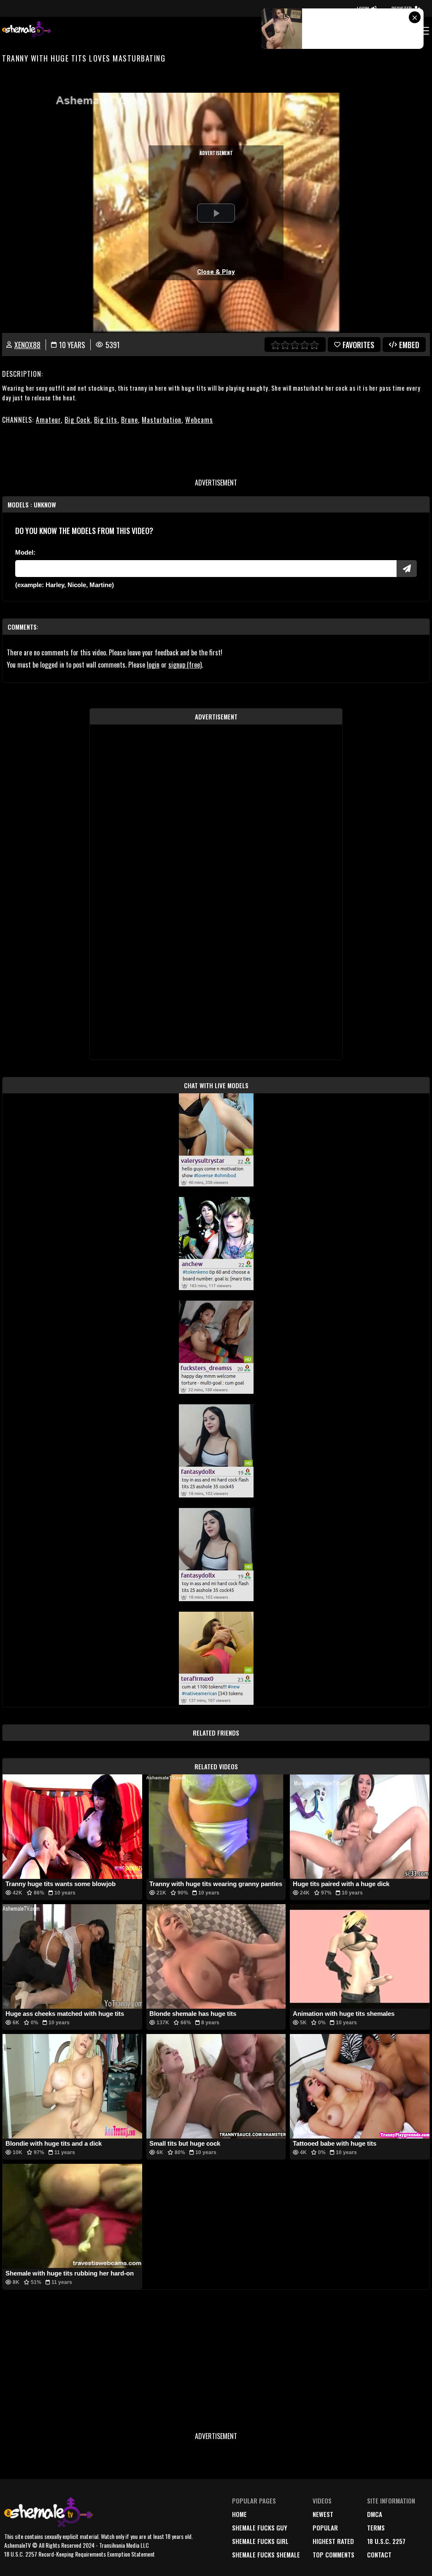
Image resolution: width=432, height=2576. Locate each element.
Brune (130, 420)
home (239, 2514)
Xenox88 (27, 345)
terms (376, 2528)
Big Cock (77, 420)
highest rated (333, 2541)
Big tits (106, 420)
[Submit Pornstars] (407, 569)
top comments (333, 2555)
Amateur (48, 420)
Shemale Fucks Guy (260, 2528)
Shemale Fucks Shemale (266, 2555)
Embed (409, 345)
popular (325, 2528)
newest (323, 2514)
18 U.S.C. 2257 (386, 2541)
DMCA (375, 2514)
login (153, 665)
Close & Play (216, 272)
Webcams (199, 420)
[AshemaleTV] (27, 31)
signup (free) (185, 665)
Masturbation (162, 420)
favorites (358, 345)
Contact (379, 2555)
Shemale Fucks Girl (260, 2541)
